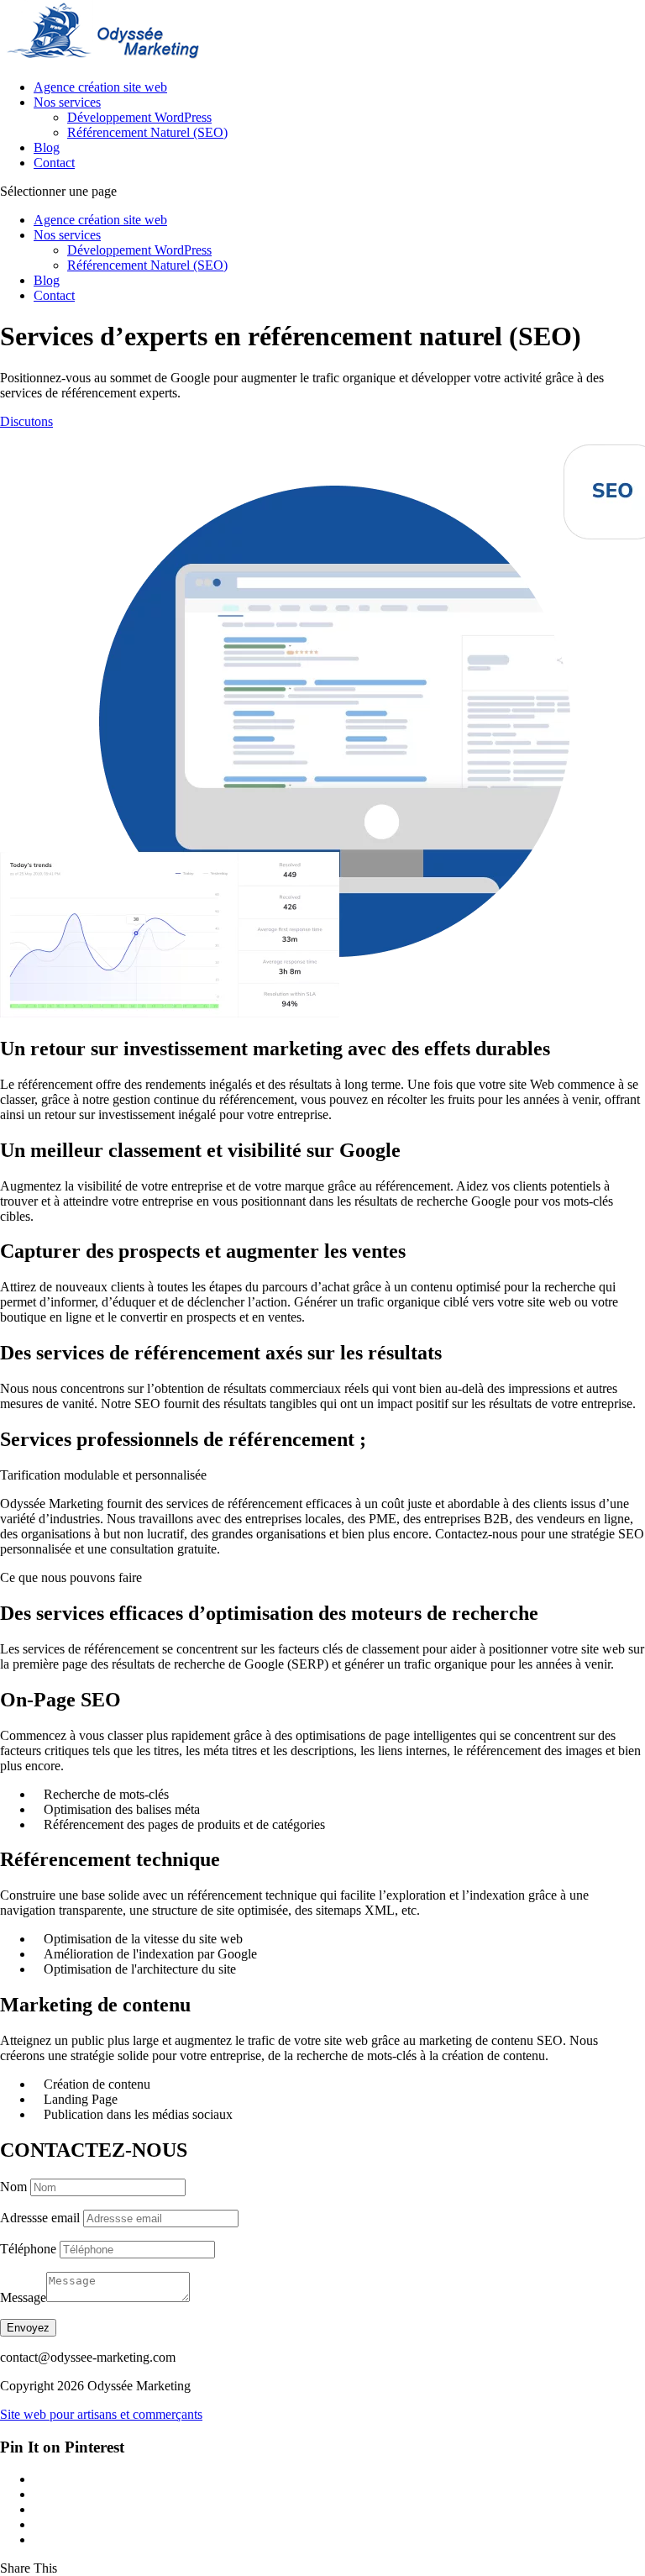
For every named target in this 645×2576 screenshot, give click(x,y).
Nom (13, 2187)
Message (23, 2297)
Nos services (67, 102)
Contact (54, 163)
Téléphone (28, 2249)
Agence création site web (100, 87)
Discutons (26, 421)
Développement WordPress (139, 117)
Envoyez (28, 2328)
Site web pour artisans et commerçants (101, 2414)
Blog (47, 147)
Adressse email (40, 2218)
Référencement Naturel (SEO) (147, 132)
